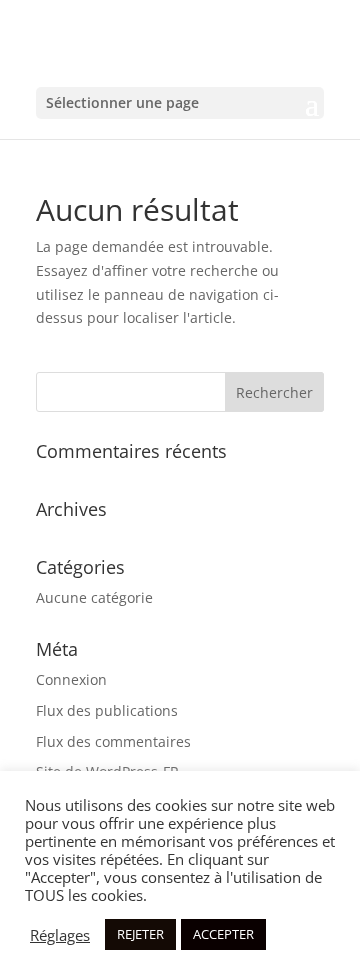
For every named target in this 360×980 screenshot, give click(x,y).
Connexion (71, 679)
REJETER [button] (140, 934)
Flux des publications (107, 710)
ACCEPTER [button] (223, 934)
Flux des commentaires (113, 741)
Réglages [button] (60, 935)
